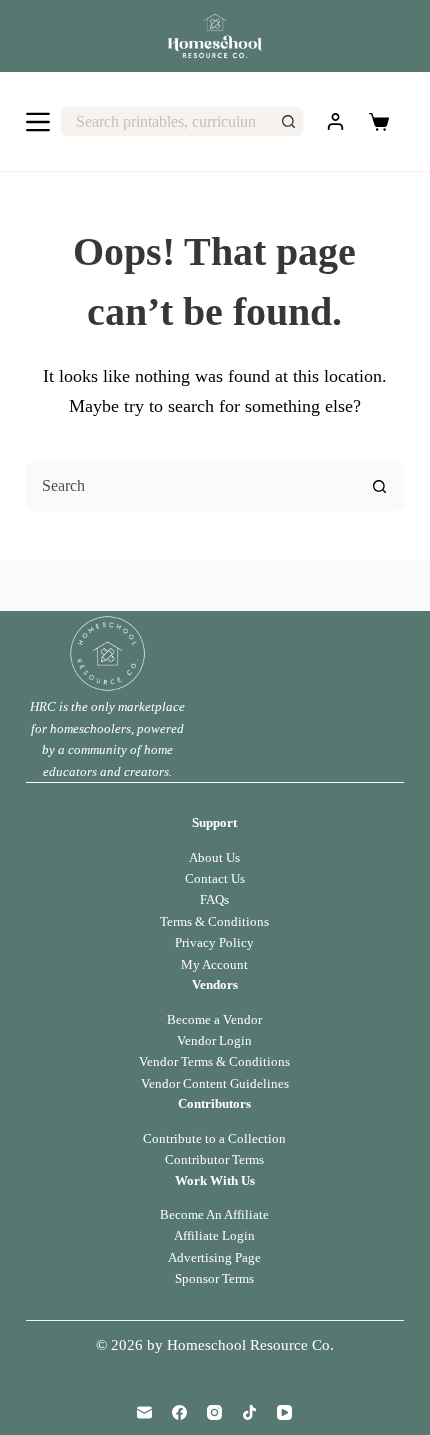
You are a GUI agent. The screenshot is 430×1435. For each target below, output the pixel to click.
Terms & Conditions (214, 921)
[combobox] (168, 121)
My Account (214, 964)
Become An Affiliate (214, 1214)
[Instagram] (214, 1412)
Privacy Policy (214, 942)
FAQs (214, 899)
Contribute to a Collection (214, 1138)
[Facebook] (179, 1412)
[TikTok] (249, 1412)
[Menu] (38, 122)
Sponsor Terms (214, 1278)
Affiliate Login (214, 1235)
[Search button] (288, 121)
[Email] (144, 1412)
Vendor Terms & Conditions (214, 1061)
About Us (214, 857)
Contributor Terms (214, 1159)
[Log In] (335, 121)
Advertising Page (214, 1257)
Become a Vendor (214, 1019)
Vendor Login (214, 1040)
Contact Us (215, 878)
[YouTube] (284, 1412)
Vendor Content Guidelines (215, 1083)
